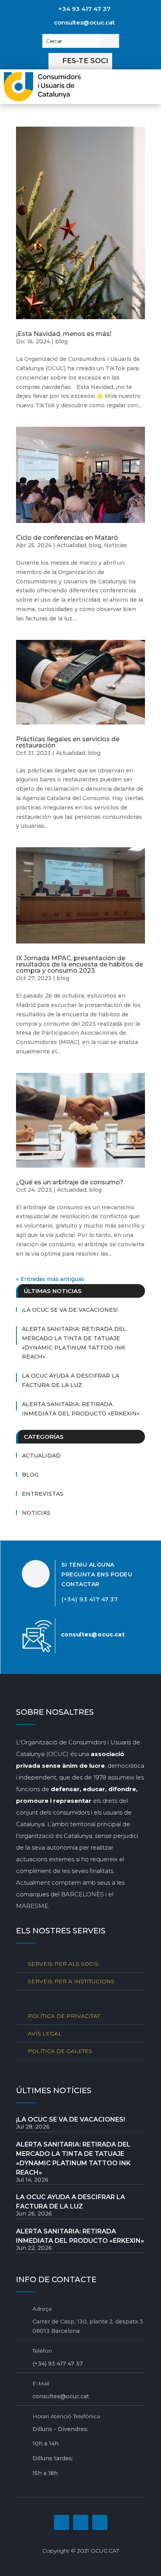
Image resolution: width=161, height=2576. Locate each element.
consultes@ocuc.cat (84, 22)
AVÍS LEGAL (45, 2034)
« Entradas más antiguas (50, 1279)
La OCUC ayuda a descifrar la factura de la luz (71, 1380)
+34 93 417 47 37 (84, 9)
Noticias (115, 545)
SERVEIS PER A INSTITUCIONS (71, 1981)
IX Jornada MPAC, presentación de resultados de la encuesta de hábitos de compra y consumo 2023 (80, 964)
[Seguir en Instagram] (81, 2522)
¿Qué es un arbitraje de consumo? (70, 1182)
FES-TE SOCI (85, 61)
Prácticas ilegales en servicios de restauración (68, 742)
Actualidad (71, 545)
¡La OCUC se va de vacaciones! (70, 1310)
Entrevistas (43, 1494)
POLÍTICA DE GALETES (60, 2051)
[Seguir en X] (100, 2522)
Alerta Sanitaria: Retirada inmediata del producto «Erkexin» (81, 1409)
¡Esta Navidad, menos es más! (64, 334)
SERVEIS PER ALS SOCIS (63, 1964)
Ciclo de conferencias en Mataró (67, 538)
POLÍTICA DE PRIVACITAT (64, 2016)
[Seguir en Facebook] (62, 2522)
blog (61, 341)
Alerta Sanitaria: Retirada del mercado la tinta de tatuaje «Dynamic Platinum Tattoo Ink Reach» (74, 1343)
